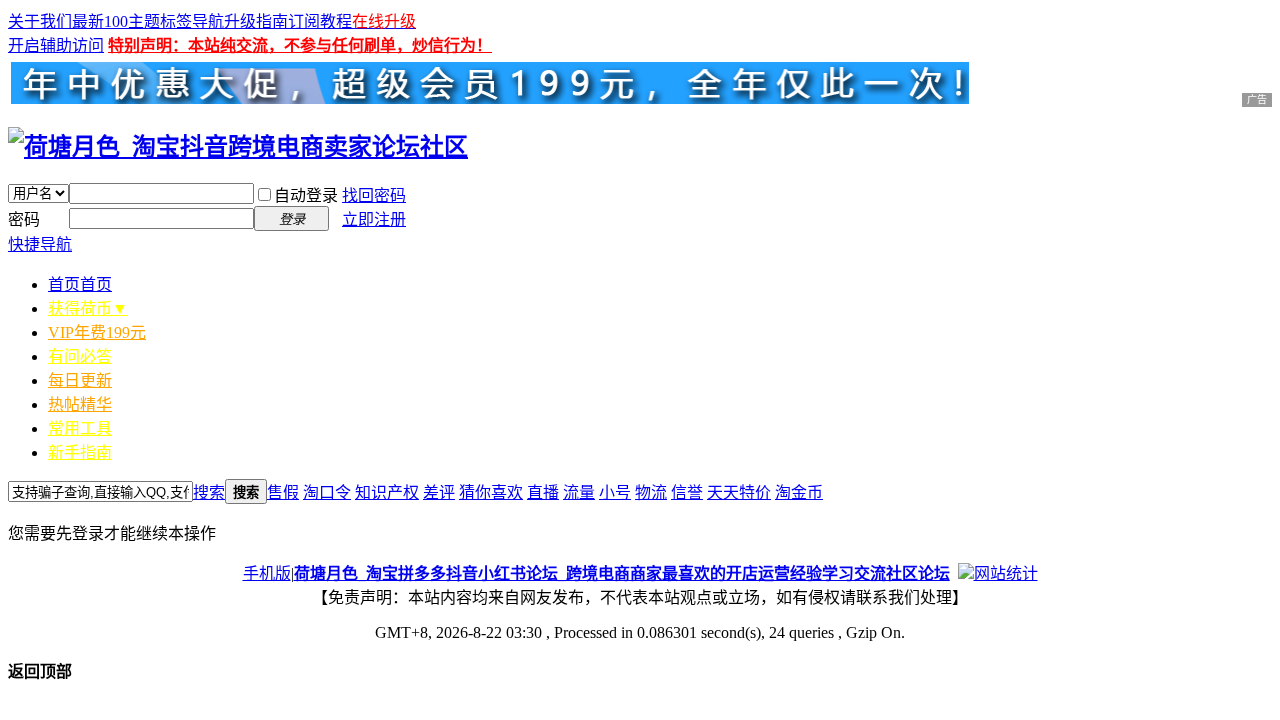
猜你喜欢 (491, 492)
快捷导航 (40, 244)
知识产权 (387, 492)
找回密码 (374, 195)
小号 (615, 492)
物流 (651, 492)
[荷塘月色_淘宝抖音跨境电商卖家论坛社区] (238, 147)
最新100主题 (116, 21)
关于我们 (40, 21)
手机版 (267, 573)
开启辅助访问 (56, 45)
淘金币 (799, 492)
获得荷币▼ (88, 308)
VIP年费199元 (97, 332)
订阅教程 (320, 21)
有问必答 (80, 356)
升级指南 (256, 21)
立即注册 (374, 219)
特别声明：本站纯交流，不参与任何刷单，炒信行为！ (300, 45)
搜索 (209, 492)
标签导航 (192, 21)
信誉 (687, 492)
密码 (24, 219)
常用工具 (80, 428)
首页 (80, 284)
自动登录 (306, 195)
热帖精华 (80, 404)
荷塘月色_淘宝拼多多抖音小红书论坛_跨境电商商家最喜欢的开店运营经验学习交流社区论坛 (622, 573)
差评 (439, 492)
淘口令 (327, 492)
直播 (543, 492)
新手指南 (80, 452)
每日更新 (80, 380)
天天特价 (739, 492)
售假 (283, 492)
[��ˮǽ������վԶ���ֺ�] (966, 573)
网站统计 (1006, 573)
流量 (579, 492)
